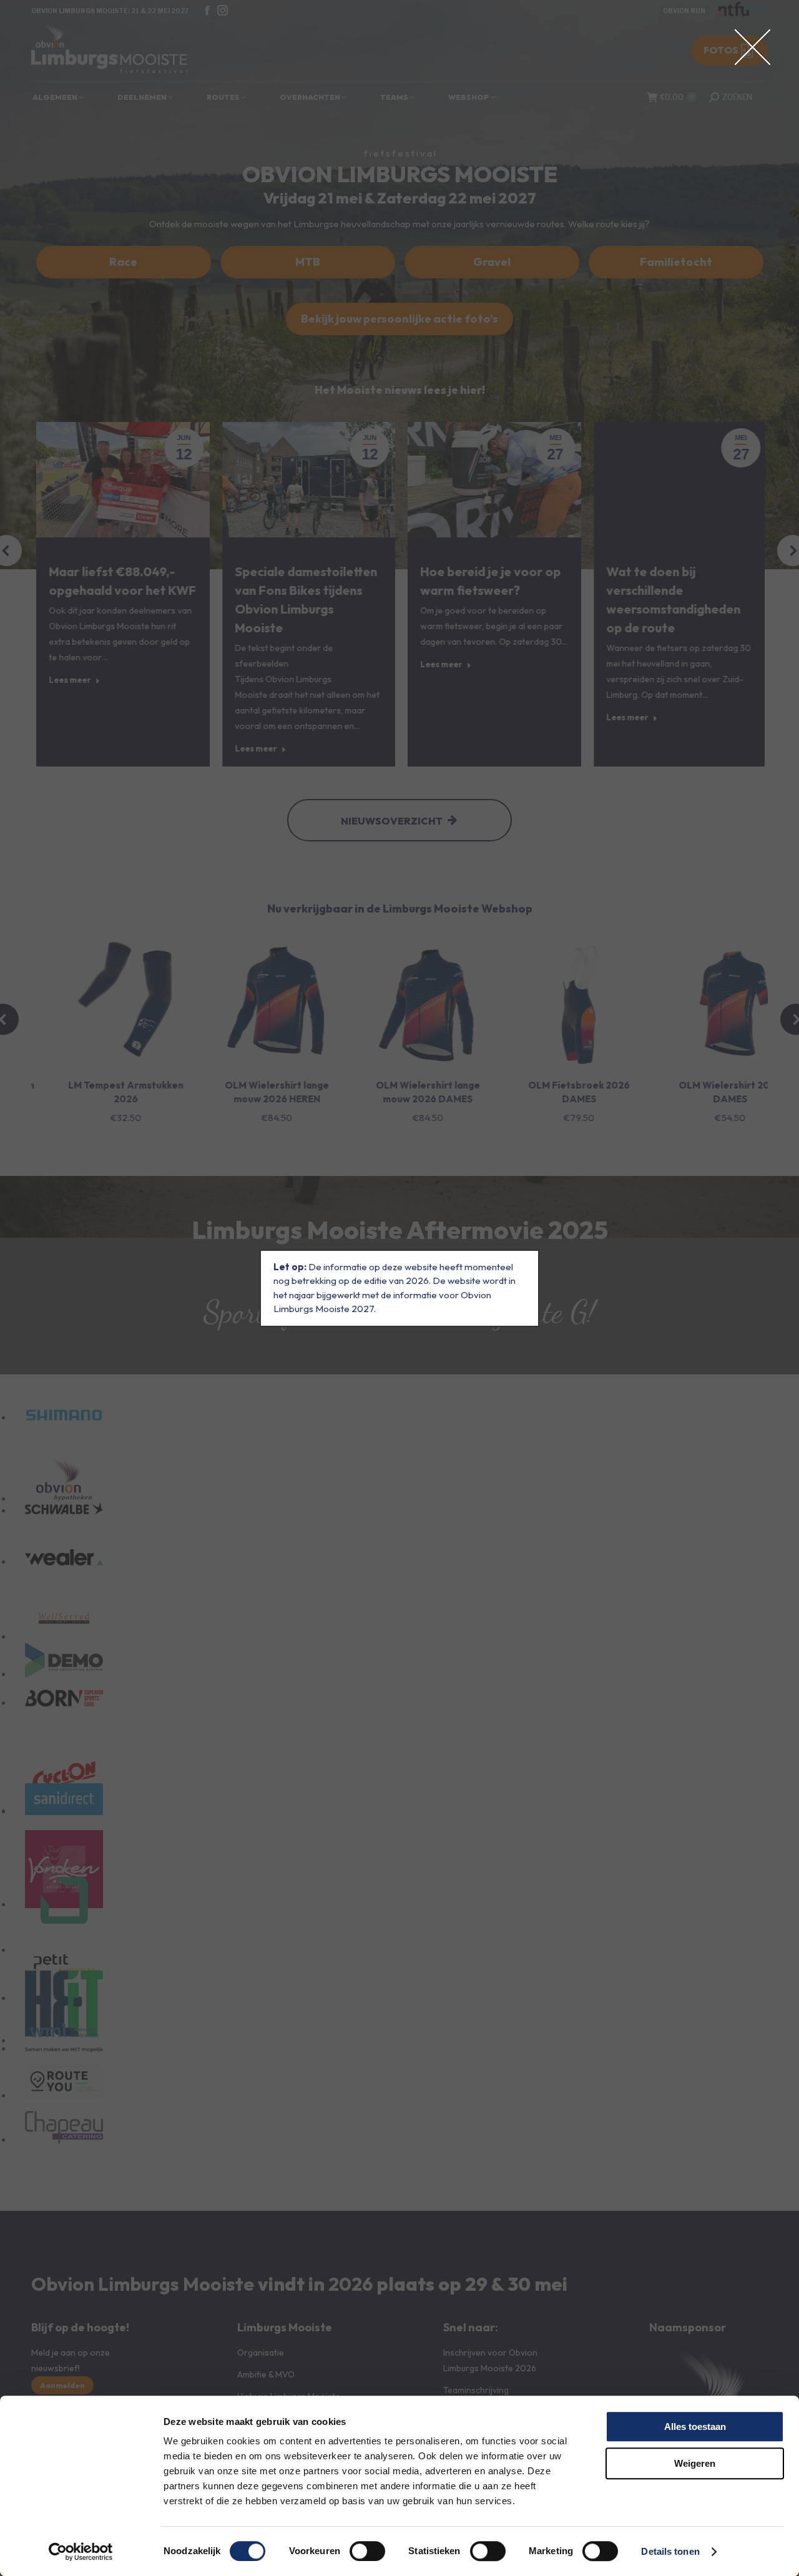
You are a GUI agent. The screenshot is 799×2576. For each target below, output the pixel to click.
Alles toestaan (695, 2427)
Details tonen (670, 2551)
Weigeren (695, 2463)
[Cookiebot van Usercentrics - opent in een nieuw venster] (81, 2552)
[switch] (367, 2551)
